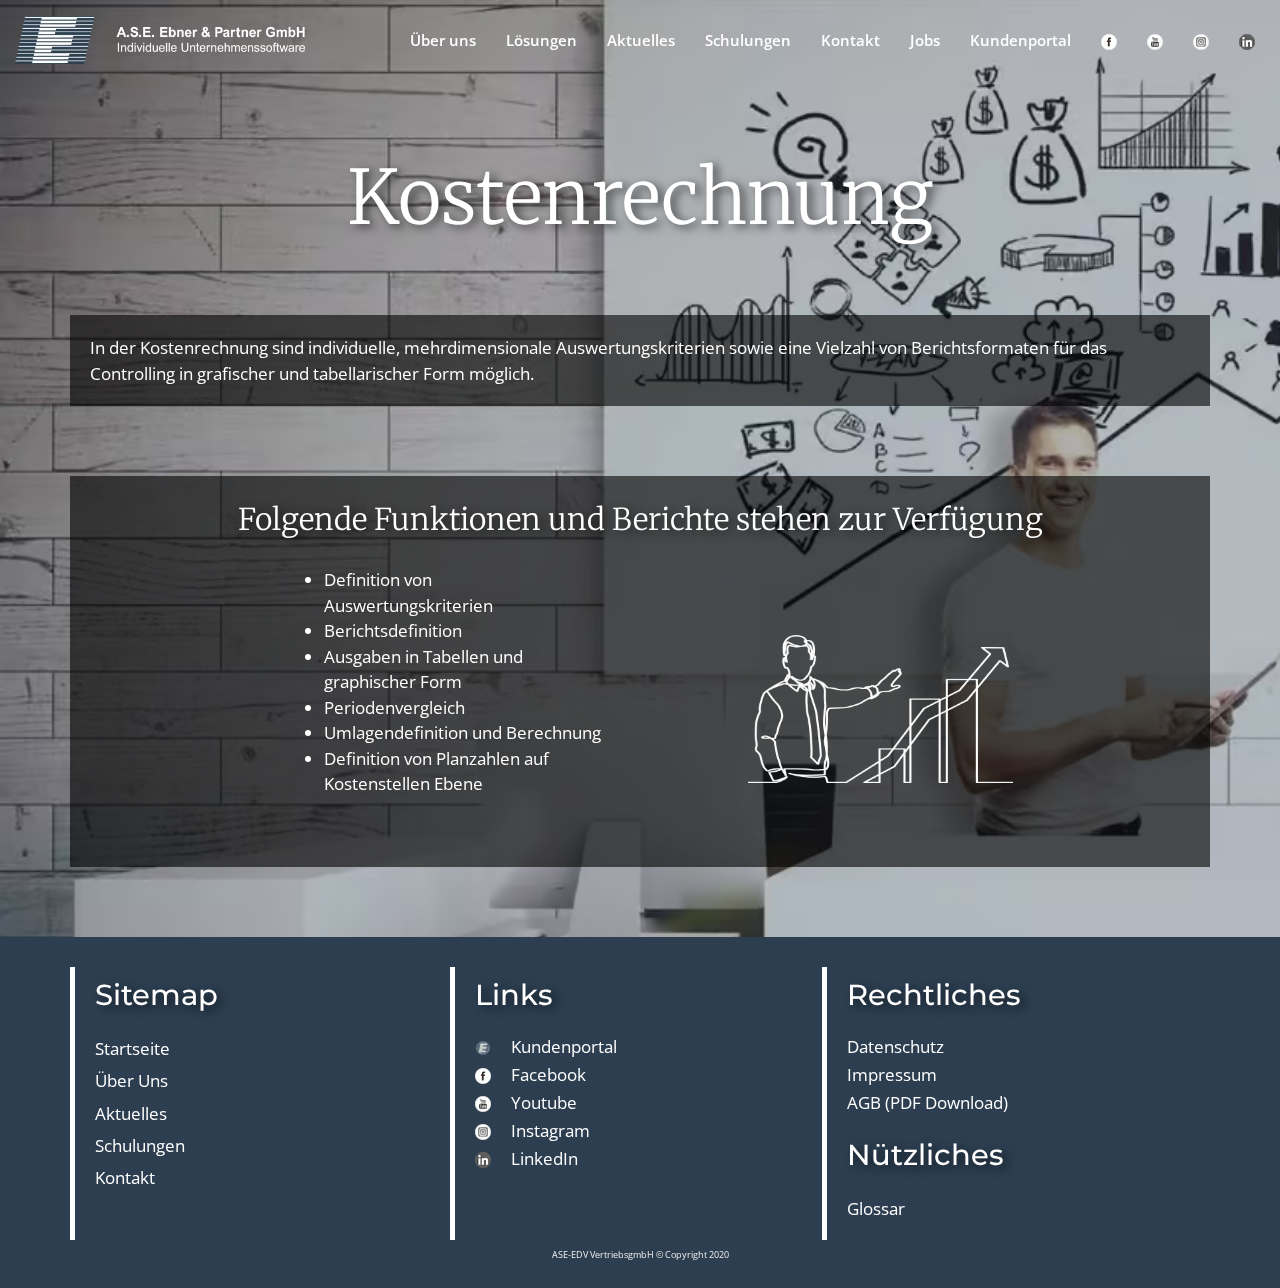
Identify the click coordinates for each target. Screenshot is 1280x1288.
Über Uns (131, 1080)
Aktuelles (641, 40)
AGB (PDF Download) (927, 1102)
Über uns (443, 40)
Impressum (892, 1074)
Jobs (925, 40)
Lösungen (541, 40)
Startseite (132, 1048)
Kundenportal (1020, 40)
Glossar (876, 1208)
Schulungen (748, 40)
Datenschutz (895, 1046)
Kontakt (850, 40)
